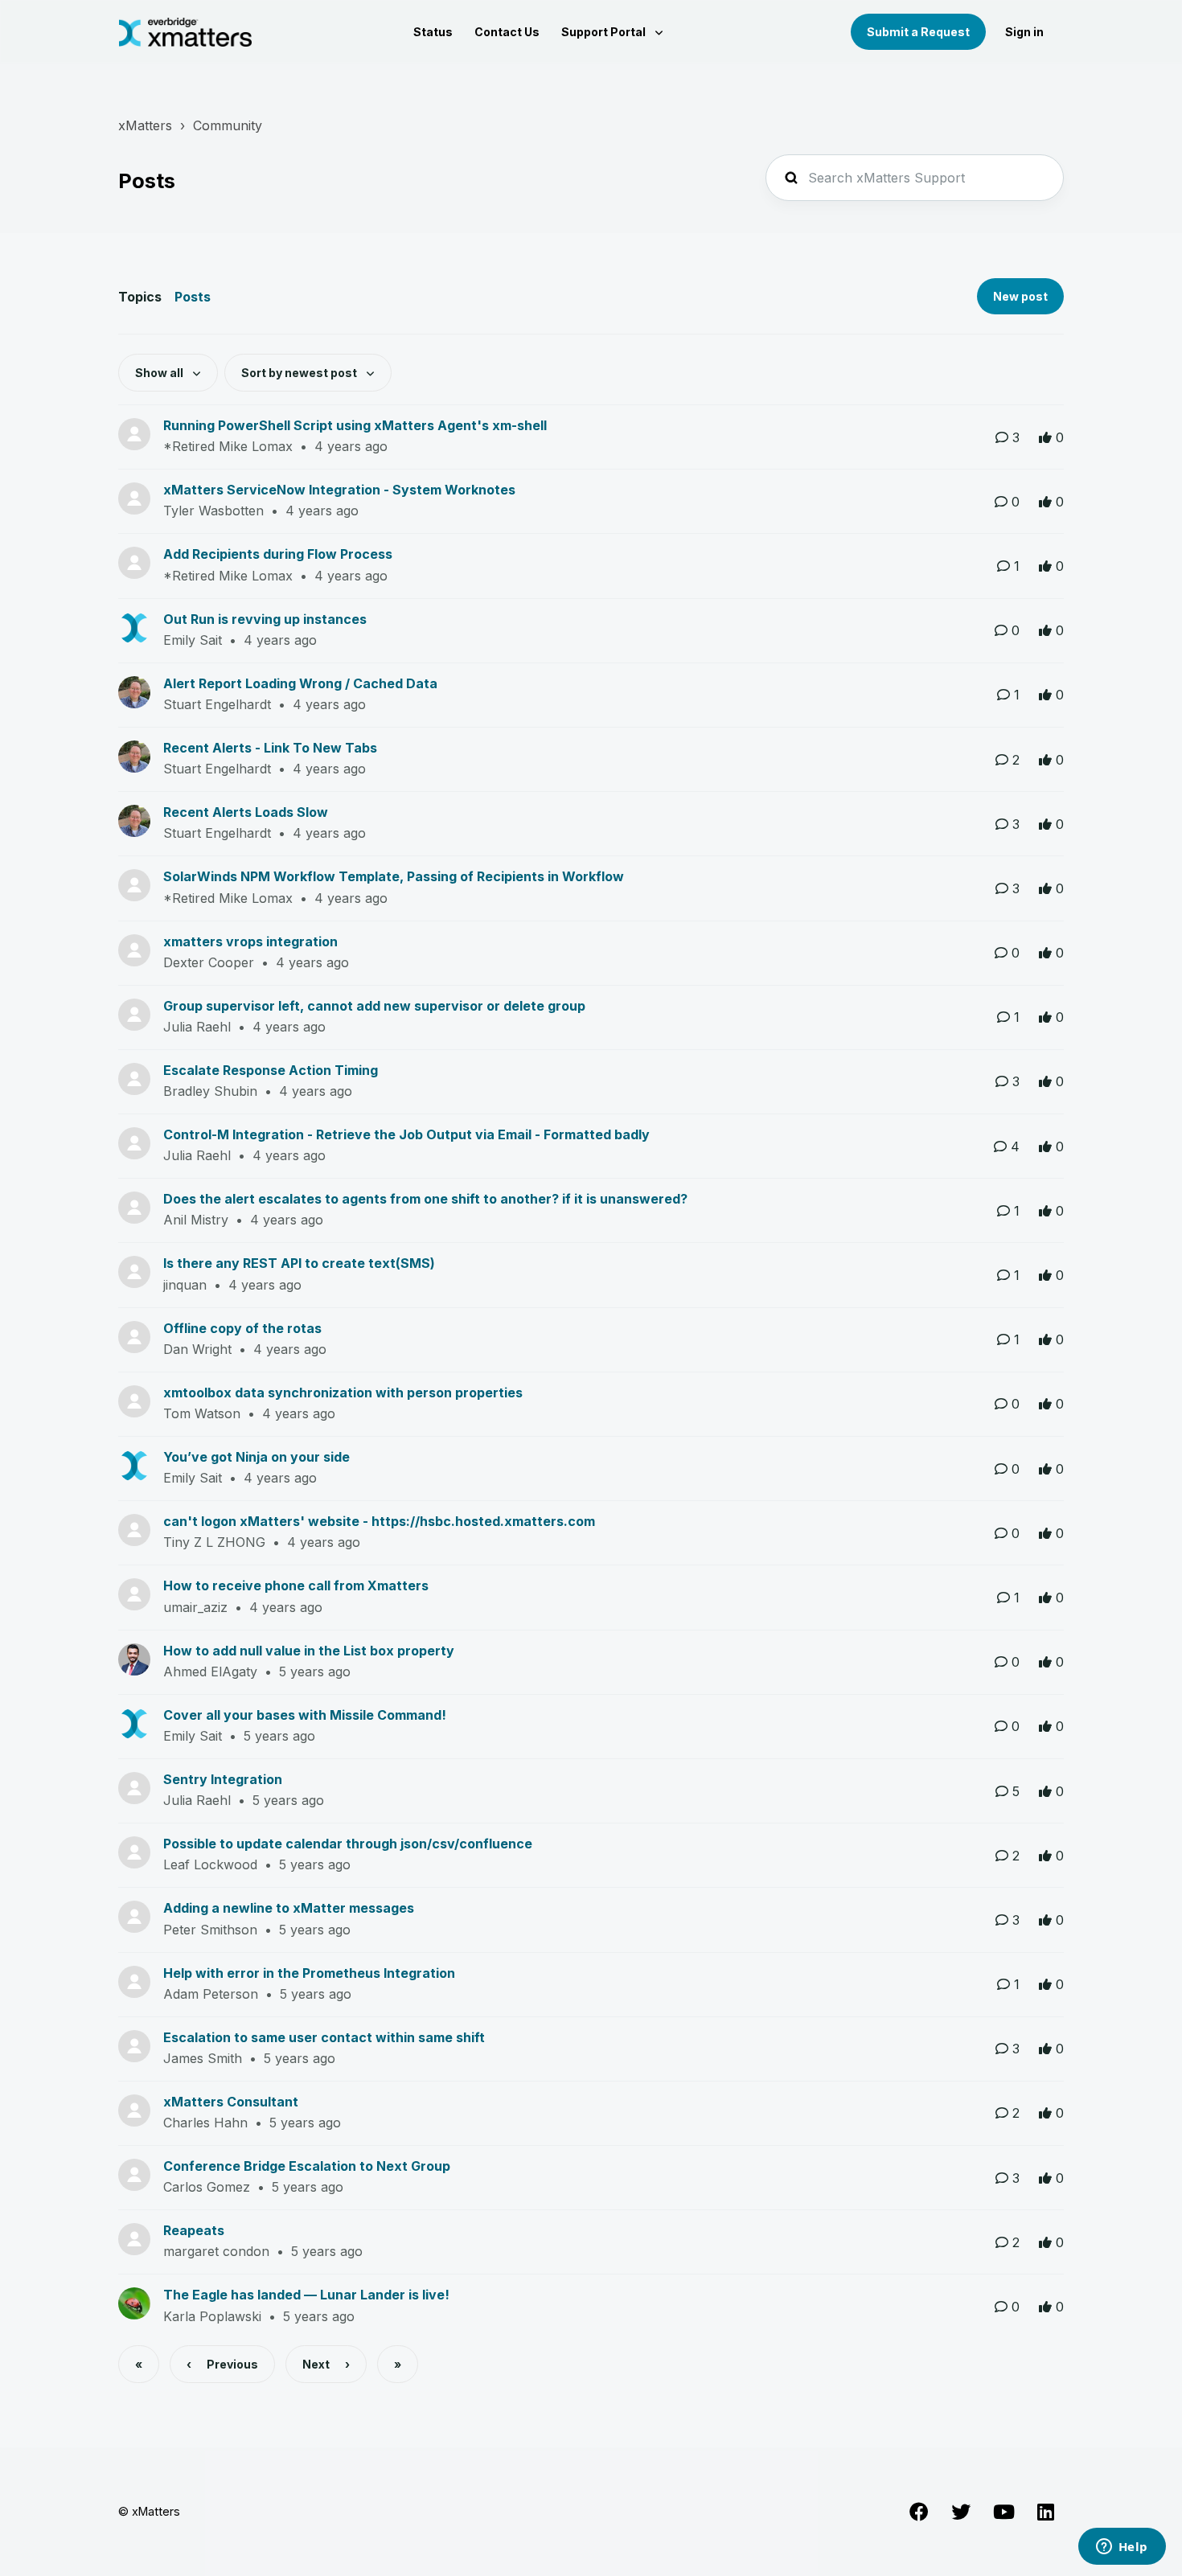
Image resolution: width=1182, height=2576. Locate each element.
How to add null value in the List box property (309, 1651)
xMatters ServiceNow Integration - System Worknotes (339, 490)
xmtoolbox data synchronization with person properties (343, 1393)
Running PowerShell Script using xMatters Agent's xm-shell (355, 425)
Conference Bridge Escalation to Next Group (307, 2166)
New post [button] (1020, 296)
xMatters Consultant (231, 2102)
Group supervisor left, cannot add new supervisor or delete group (374, 1006)
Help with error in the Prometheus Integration (309, 1973)
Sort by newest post (300, 373)
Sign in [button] (1024, 32)
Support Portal (605, 32)
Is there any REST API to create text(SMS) (299, 1263)
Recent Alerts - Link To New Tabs (270, 748)
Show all (160, 373)
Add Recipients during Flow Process (278, 554)
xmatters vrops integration (250, 941)
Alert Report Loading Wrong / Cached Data (300, 683)
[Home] (185, 32)
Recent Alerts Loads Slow (246, 812)
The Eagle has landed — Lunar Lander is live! (306, 2295)
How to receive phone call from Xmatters (296, 1585)
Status (433, 32)
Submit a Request (918, 32)
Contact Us (507, 32)
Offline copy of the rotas (242, 1328)
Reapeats (194, 2230)
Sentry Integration (223, 1779)
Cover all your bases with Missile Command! (305, 1715)
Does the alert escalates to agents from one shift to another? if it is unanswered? (425, 1199)
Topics (140, 297)
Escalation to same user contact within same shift (324, 2037)
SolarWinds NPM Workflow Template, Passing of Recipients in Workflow (394, 876)
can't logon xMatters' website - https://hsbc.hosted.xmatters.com (379, 1521)
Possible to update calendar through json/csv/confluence (348, 1844)
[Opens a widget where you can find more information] (1122, 2548)
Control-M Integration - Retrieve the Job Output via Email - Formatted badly (406, 1134)
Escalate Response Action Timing (271, 1070)
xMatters (145, 125)
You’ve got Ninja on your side (257, 1457)
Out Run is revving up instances (265, 619)
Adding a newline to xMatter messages (289, 1908)
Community (228, 125)
